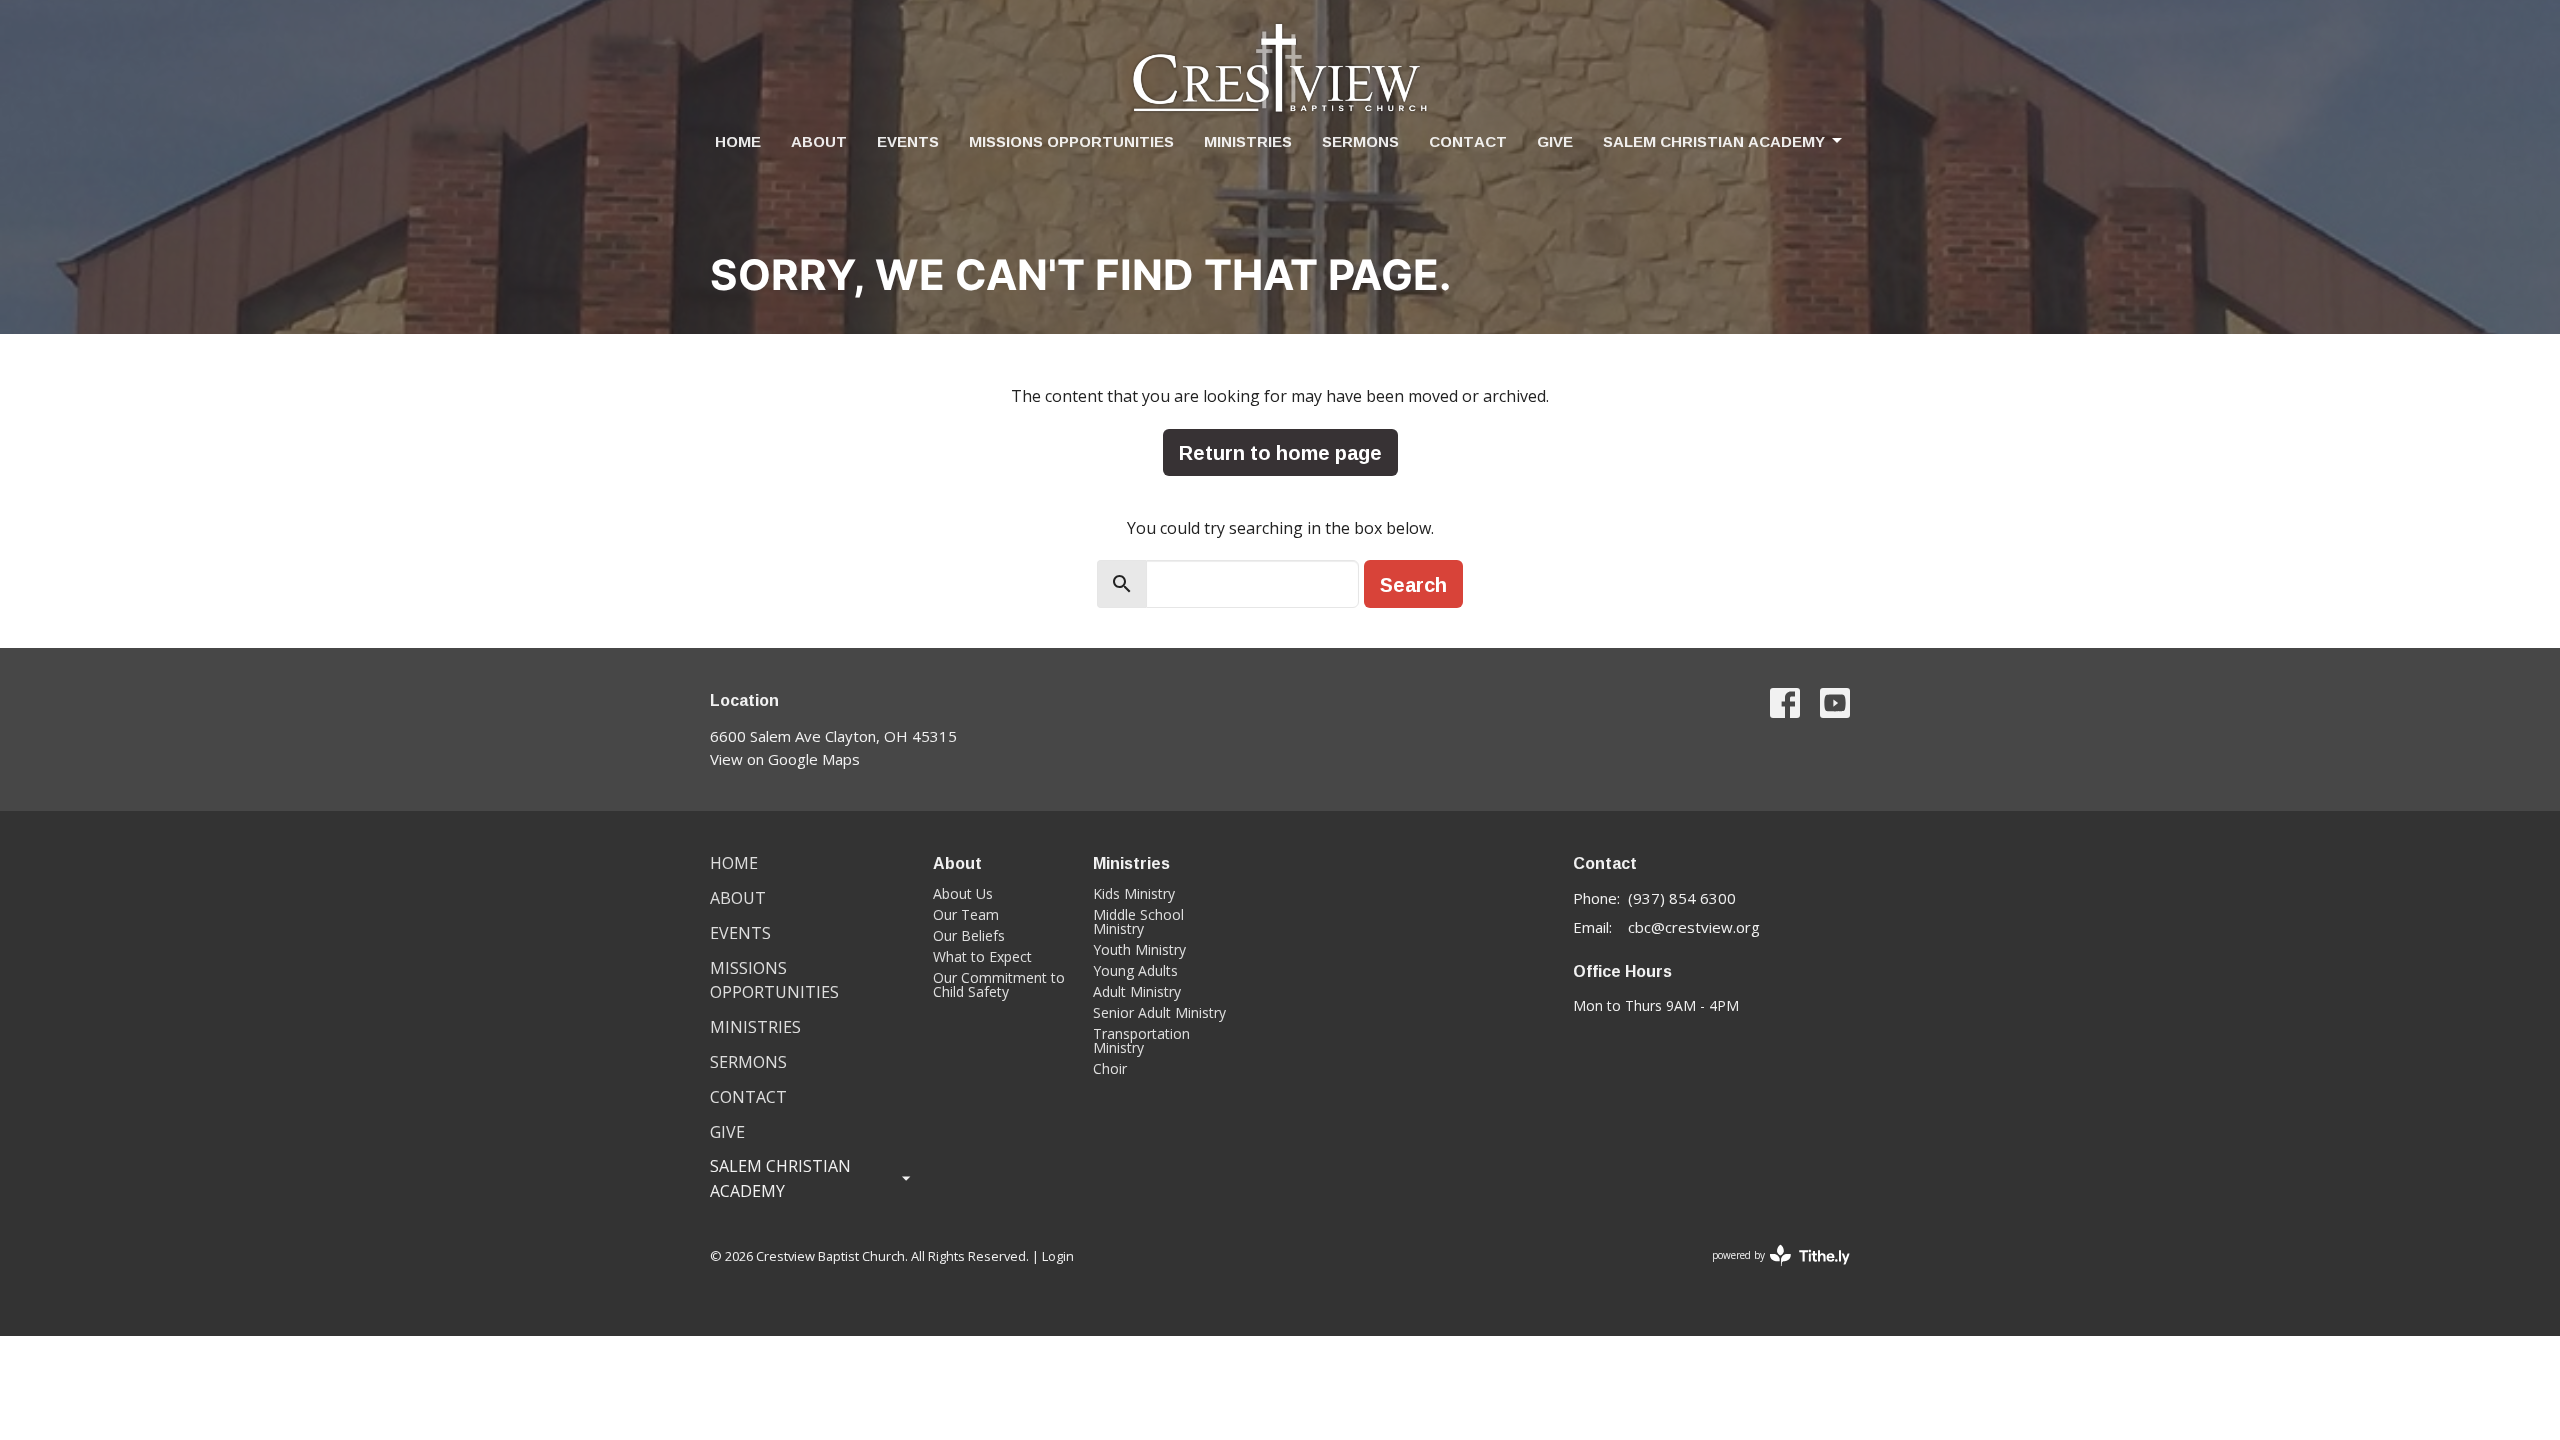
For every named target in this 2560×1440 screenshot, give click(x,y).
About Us (963, 893)
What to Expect (982, 956)
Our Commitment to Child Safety (999, 984)
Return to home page (1280, 452)
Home (738, 141)
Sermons (1360, 141)
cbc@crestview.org (1694, 927)
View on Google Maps (785, 759)
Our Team (966, 914)
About (819, 141)
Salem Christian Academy (1714, 141)
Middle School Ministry (1138, 921)
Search (1413, 584)
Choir (1110, 1068)
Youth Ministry (1139, 949)
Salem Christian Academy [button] (780, 1178)
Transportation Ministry (1141, 1040)
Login (1058, 1256)
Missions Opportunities (1071, 141)
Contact (1468, 141)
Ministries (1248, 141)
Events (908, 141)
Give (1555, 141)
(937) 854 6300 (1682, 898)
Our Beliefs (969, 935)
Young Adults (1135, 970)
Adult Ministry (1137, 991)
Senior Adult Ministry (1159, 1012)
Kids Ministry (1134, 893)
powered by (1770, 1272)
